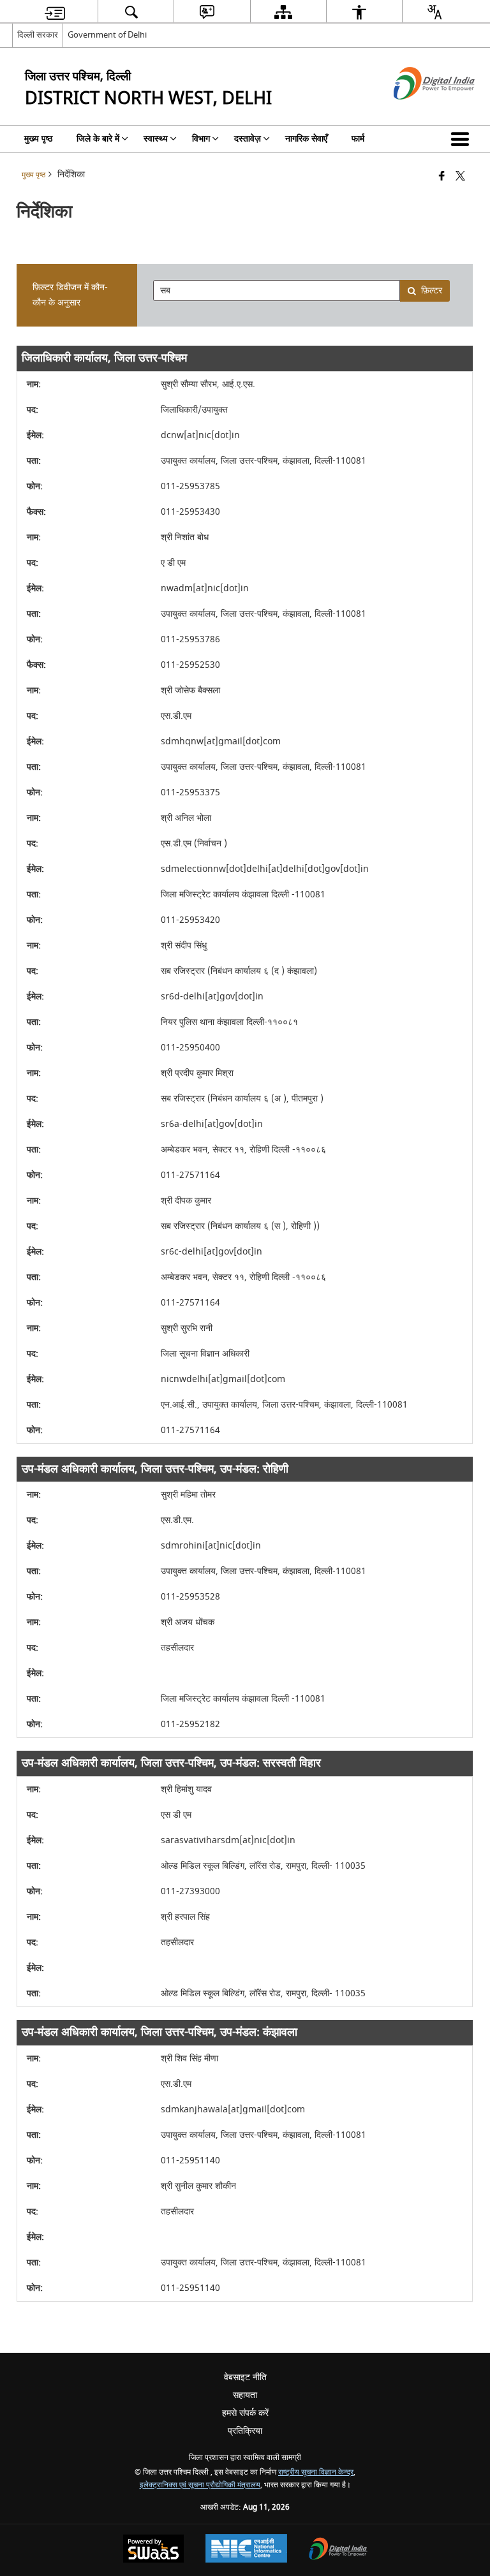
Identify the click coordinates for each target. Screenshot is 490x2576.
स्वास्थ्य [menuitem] (156, 139)
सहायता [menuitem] (245, 2395)
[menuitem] (55, 12)
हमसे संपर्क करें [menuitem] (245, 2413)
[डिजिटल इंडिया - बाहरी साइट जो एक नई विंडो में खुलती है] (418, 111)
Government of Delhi (107, 35)
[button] (463, 139)
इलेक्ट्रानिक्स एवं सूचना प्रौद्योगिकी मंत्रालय (200, 2485)
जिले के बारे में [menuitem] (98, 139)
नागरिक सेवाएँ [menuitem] (306, 139)
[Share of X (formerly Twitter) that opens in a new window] (460, 177)
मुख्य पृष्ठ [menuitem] (38, 139)
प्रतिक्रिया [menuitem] (245, 2431)
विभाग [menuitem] (201, 139)
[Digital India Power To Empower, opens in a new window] (338, 2550)
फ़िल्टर (432, 291)
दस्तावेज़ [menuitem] (248, 139)
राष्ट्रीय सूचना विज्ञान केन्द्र (316, 2472)
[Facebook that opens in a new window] (442, 177)
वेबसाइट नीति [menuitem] (245, 2377)
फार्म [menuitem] (358, 139)
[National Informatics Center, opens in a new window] (246, 2550)
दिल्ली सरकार (38, 35)
